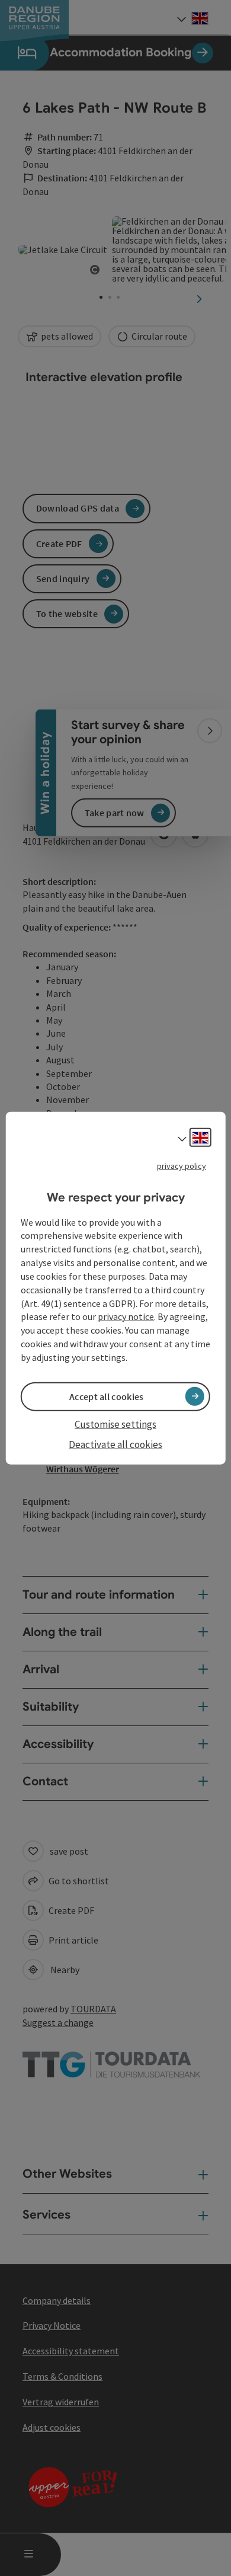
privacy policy (182, 1166)
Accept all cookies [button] (106, 1396)
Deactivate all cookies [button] (115, 1444)
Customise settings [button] (115, 1424)
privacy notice (126, 1316)
